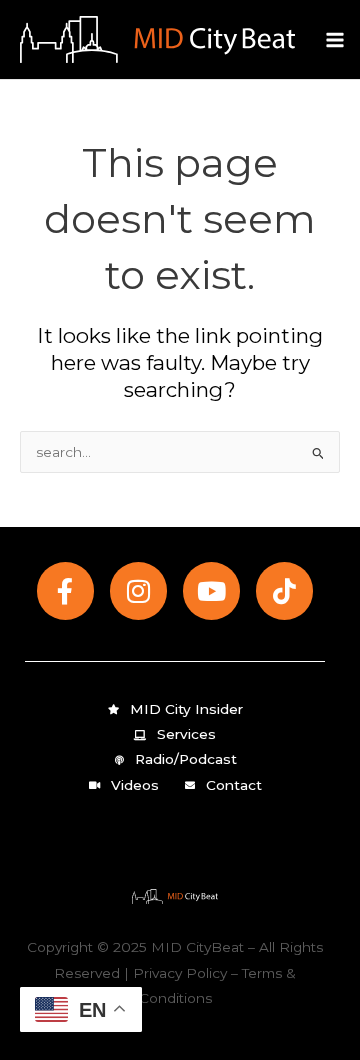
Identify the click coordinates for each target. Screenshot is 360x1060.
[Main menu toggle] (335, 39)
